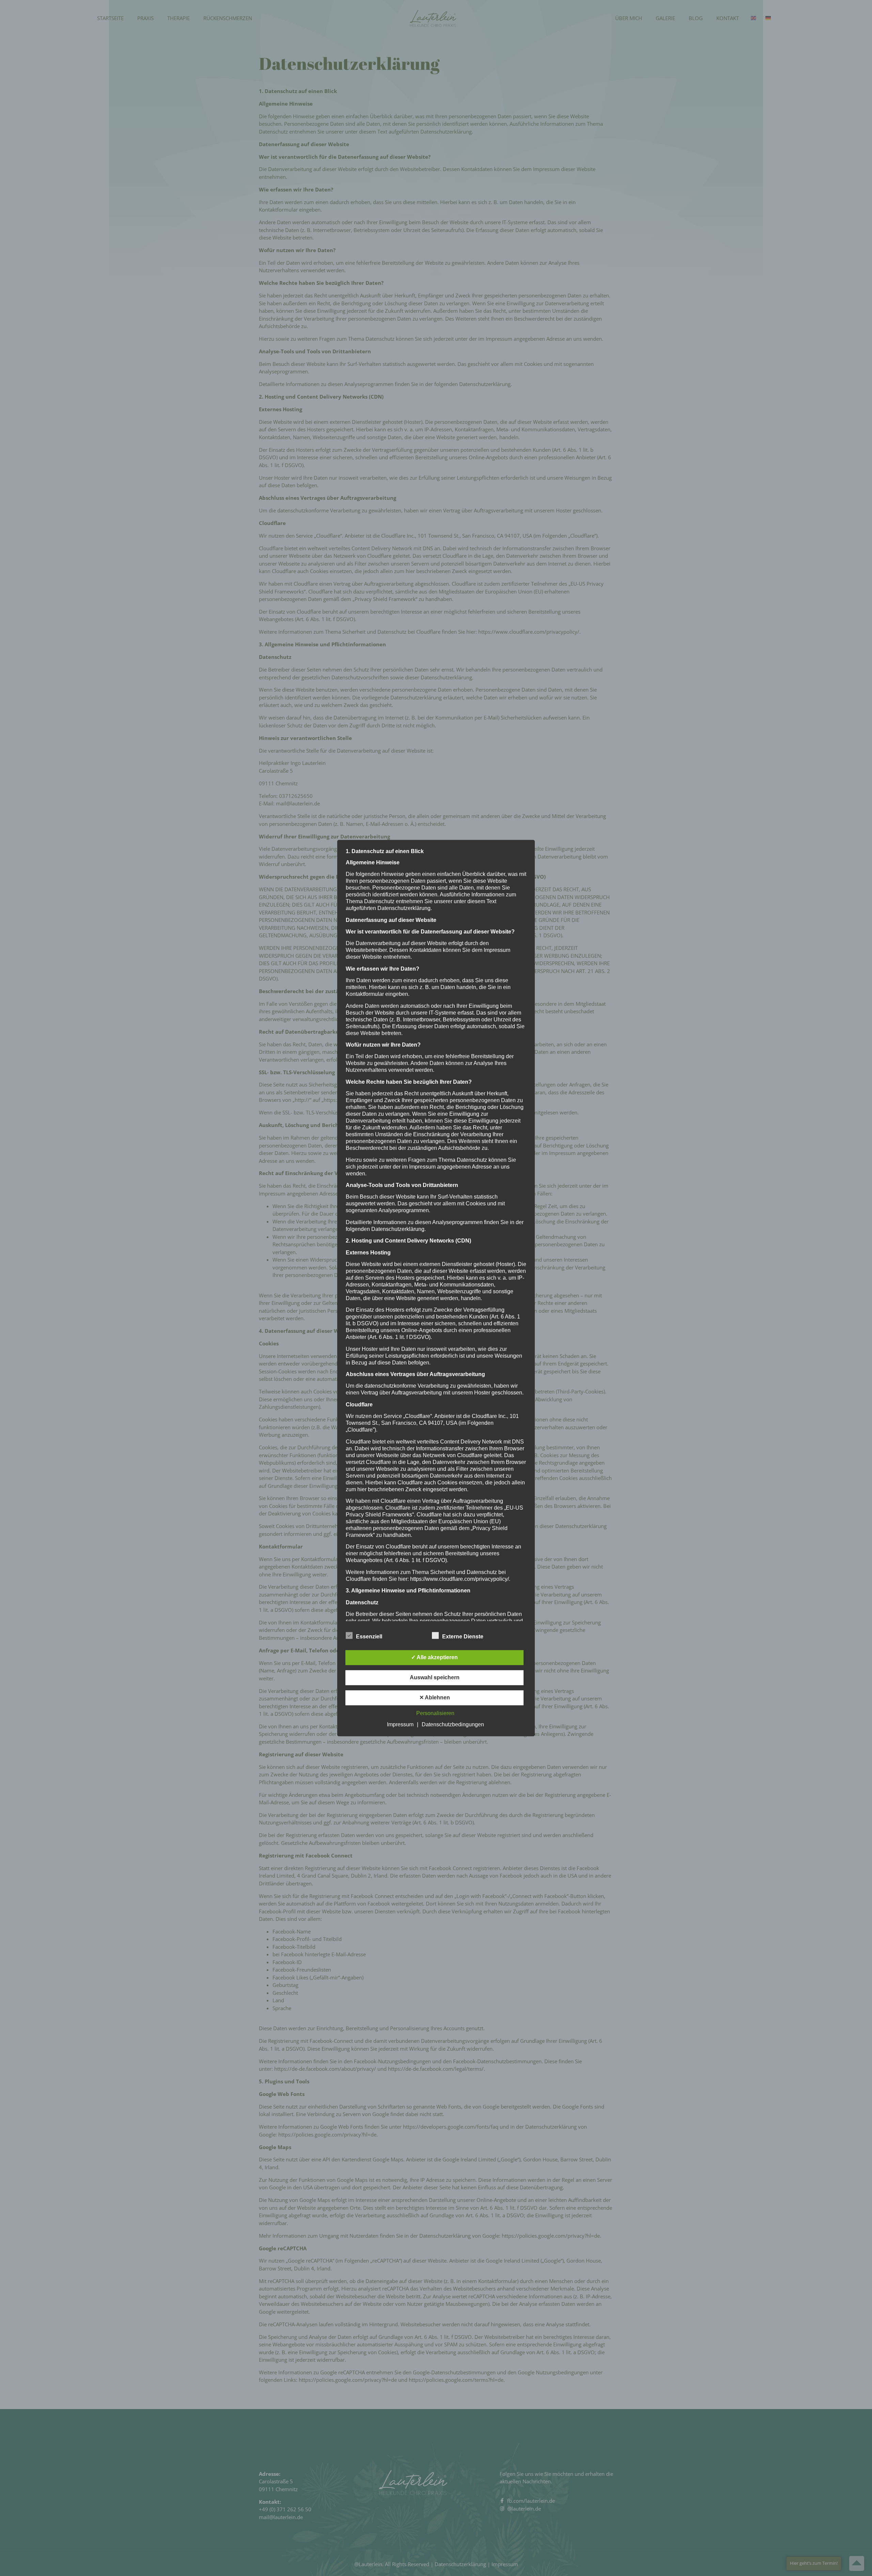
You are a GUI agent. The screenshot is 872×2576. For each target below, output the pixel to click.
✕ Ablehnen (435, 1698)
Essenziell (369, 1637)
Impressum (400, 1724)
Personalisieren (435, 1713)
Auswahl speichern (435, 1677)
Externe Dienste (463, 1637)
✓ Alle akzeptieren (434, 1657)
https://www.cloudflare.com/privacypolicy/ (460, 1579)
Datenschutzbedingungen (453, 1724)
